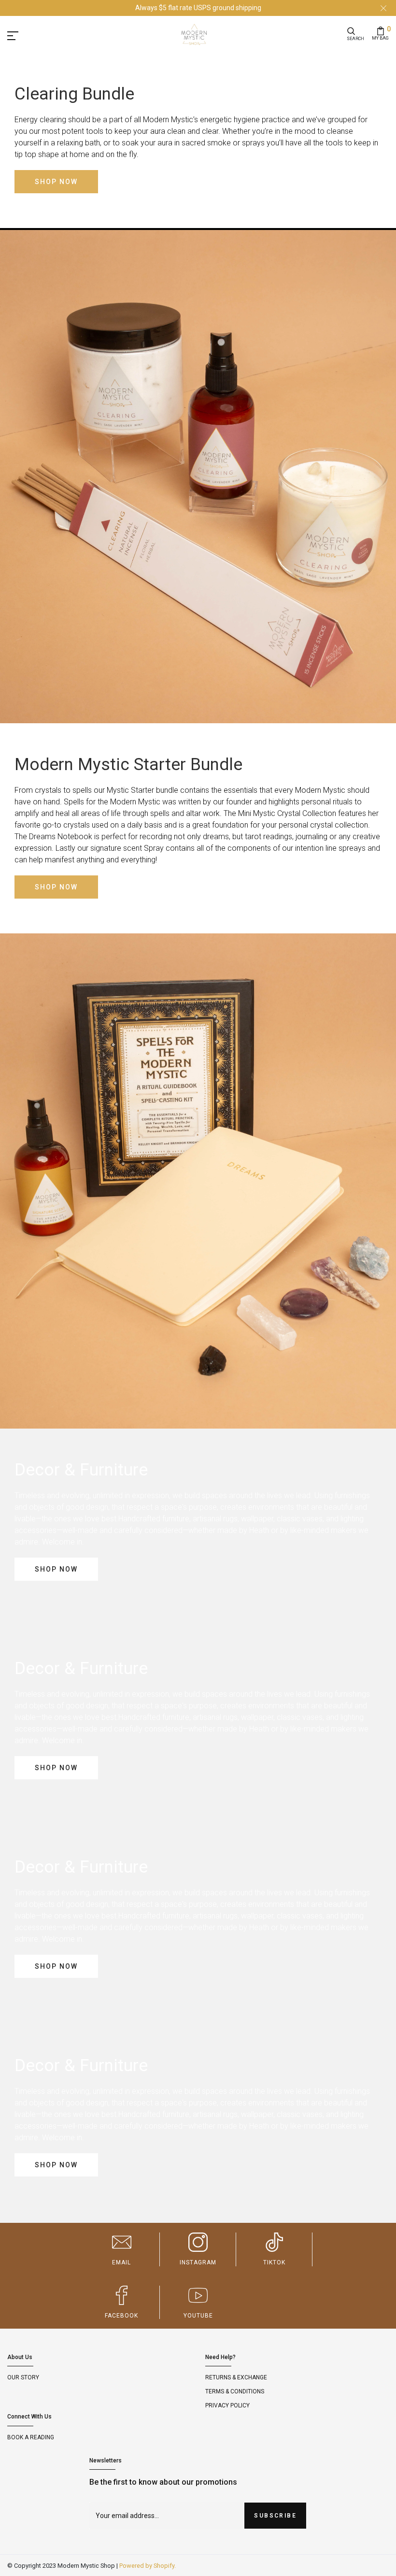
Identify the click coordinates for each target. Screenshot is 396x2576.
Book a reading (31, 2437)
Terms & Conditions (235, 2391)
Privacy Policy (227, 2405)
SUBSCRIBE (275, 2516)
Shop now (56, 182)
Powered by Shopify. (148, 2566)
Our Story (23, 2377)
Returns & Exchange (236, 2377)
